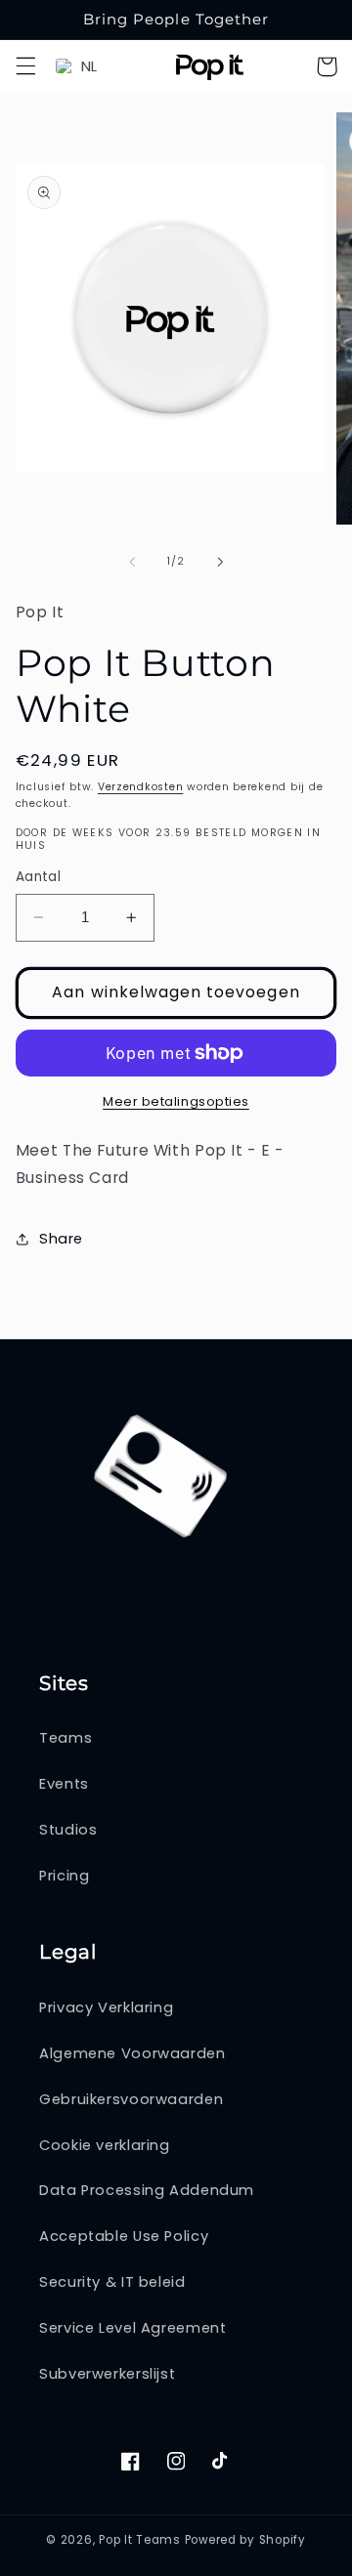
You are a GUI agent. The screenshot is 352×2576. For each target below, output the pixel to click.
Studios (68, 1830)
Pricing (64, 1876)
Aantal (39, 877)
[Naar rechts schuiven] (220, 562)
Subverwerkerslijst (107, 2374)
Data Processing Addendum (147, 2190)
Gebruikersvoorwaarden (131, 2099)
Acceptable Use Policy (124, 2236)
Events (64, 1784)
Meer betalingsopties (176, 1101)
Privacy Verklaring (106, 2007)
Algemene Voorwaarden (132, 2053)
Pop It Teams (140, 2540)
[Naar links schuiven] (132, 562)
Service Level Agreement (133, 2328)
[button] (25, 66)
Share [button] (61, 1239)
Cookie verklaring (105, 2145)
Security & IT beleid (112, 2282)
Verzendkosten (141, 787)
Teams (66, 1738)
